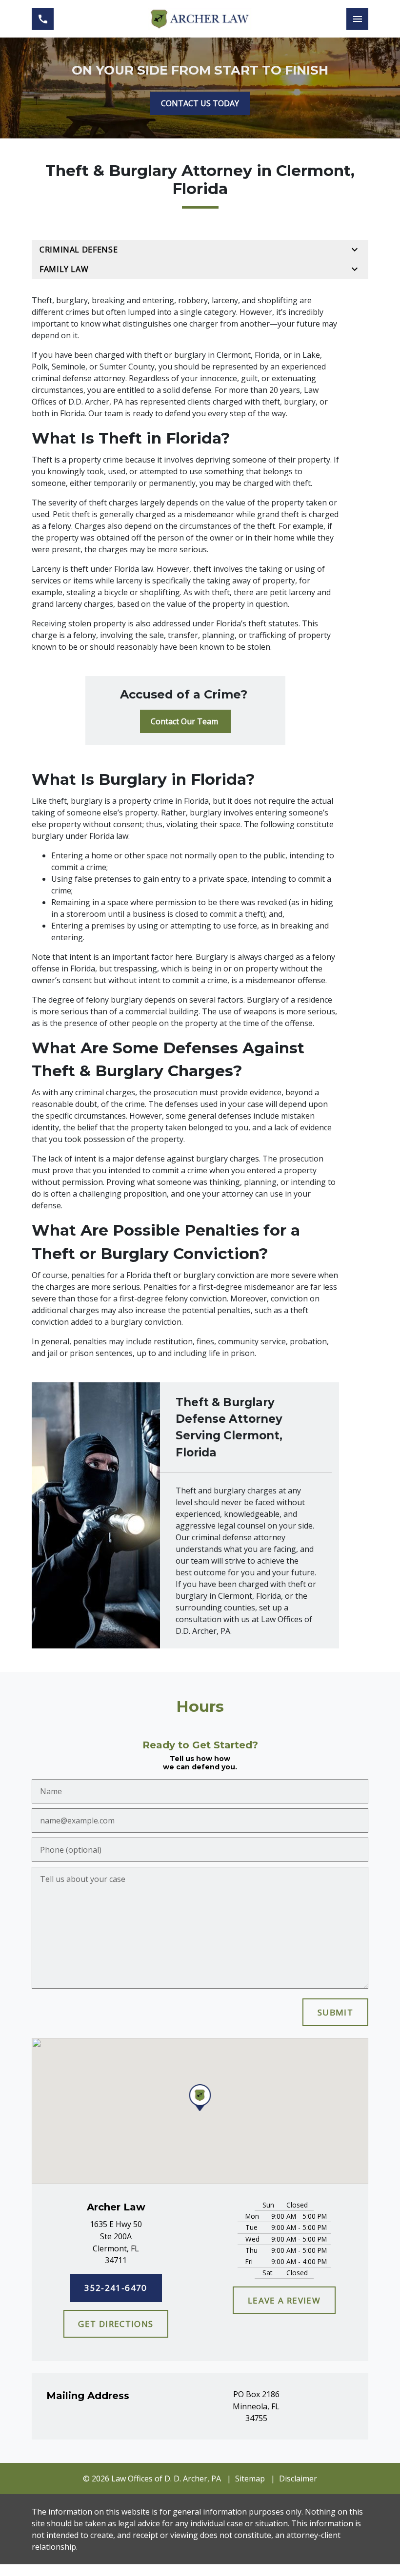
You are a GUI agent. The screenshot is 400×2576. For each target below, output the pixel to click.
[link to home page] (200, 19)
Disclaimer (298, 2479)
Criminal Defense (79, 250)
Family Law (64, 269)
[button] (200, 2098)
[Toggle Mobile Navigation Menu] (357, 19)
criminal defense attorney (79, 378)
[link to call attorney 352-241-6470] (43, 19)
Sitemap (250, 2479)
